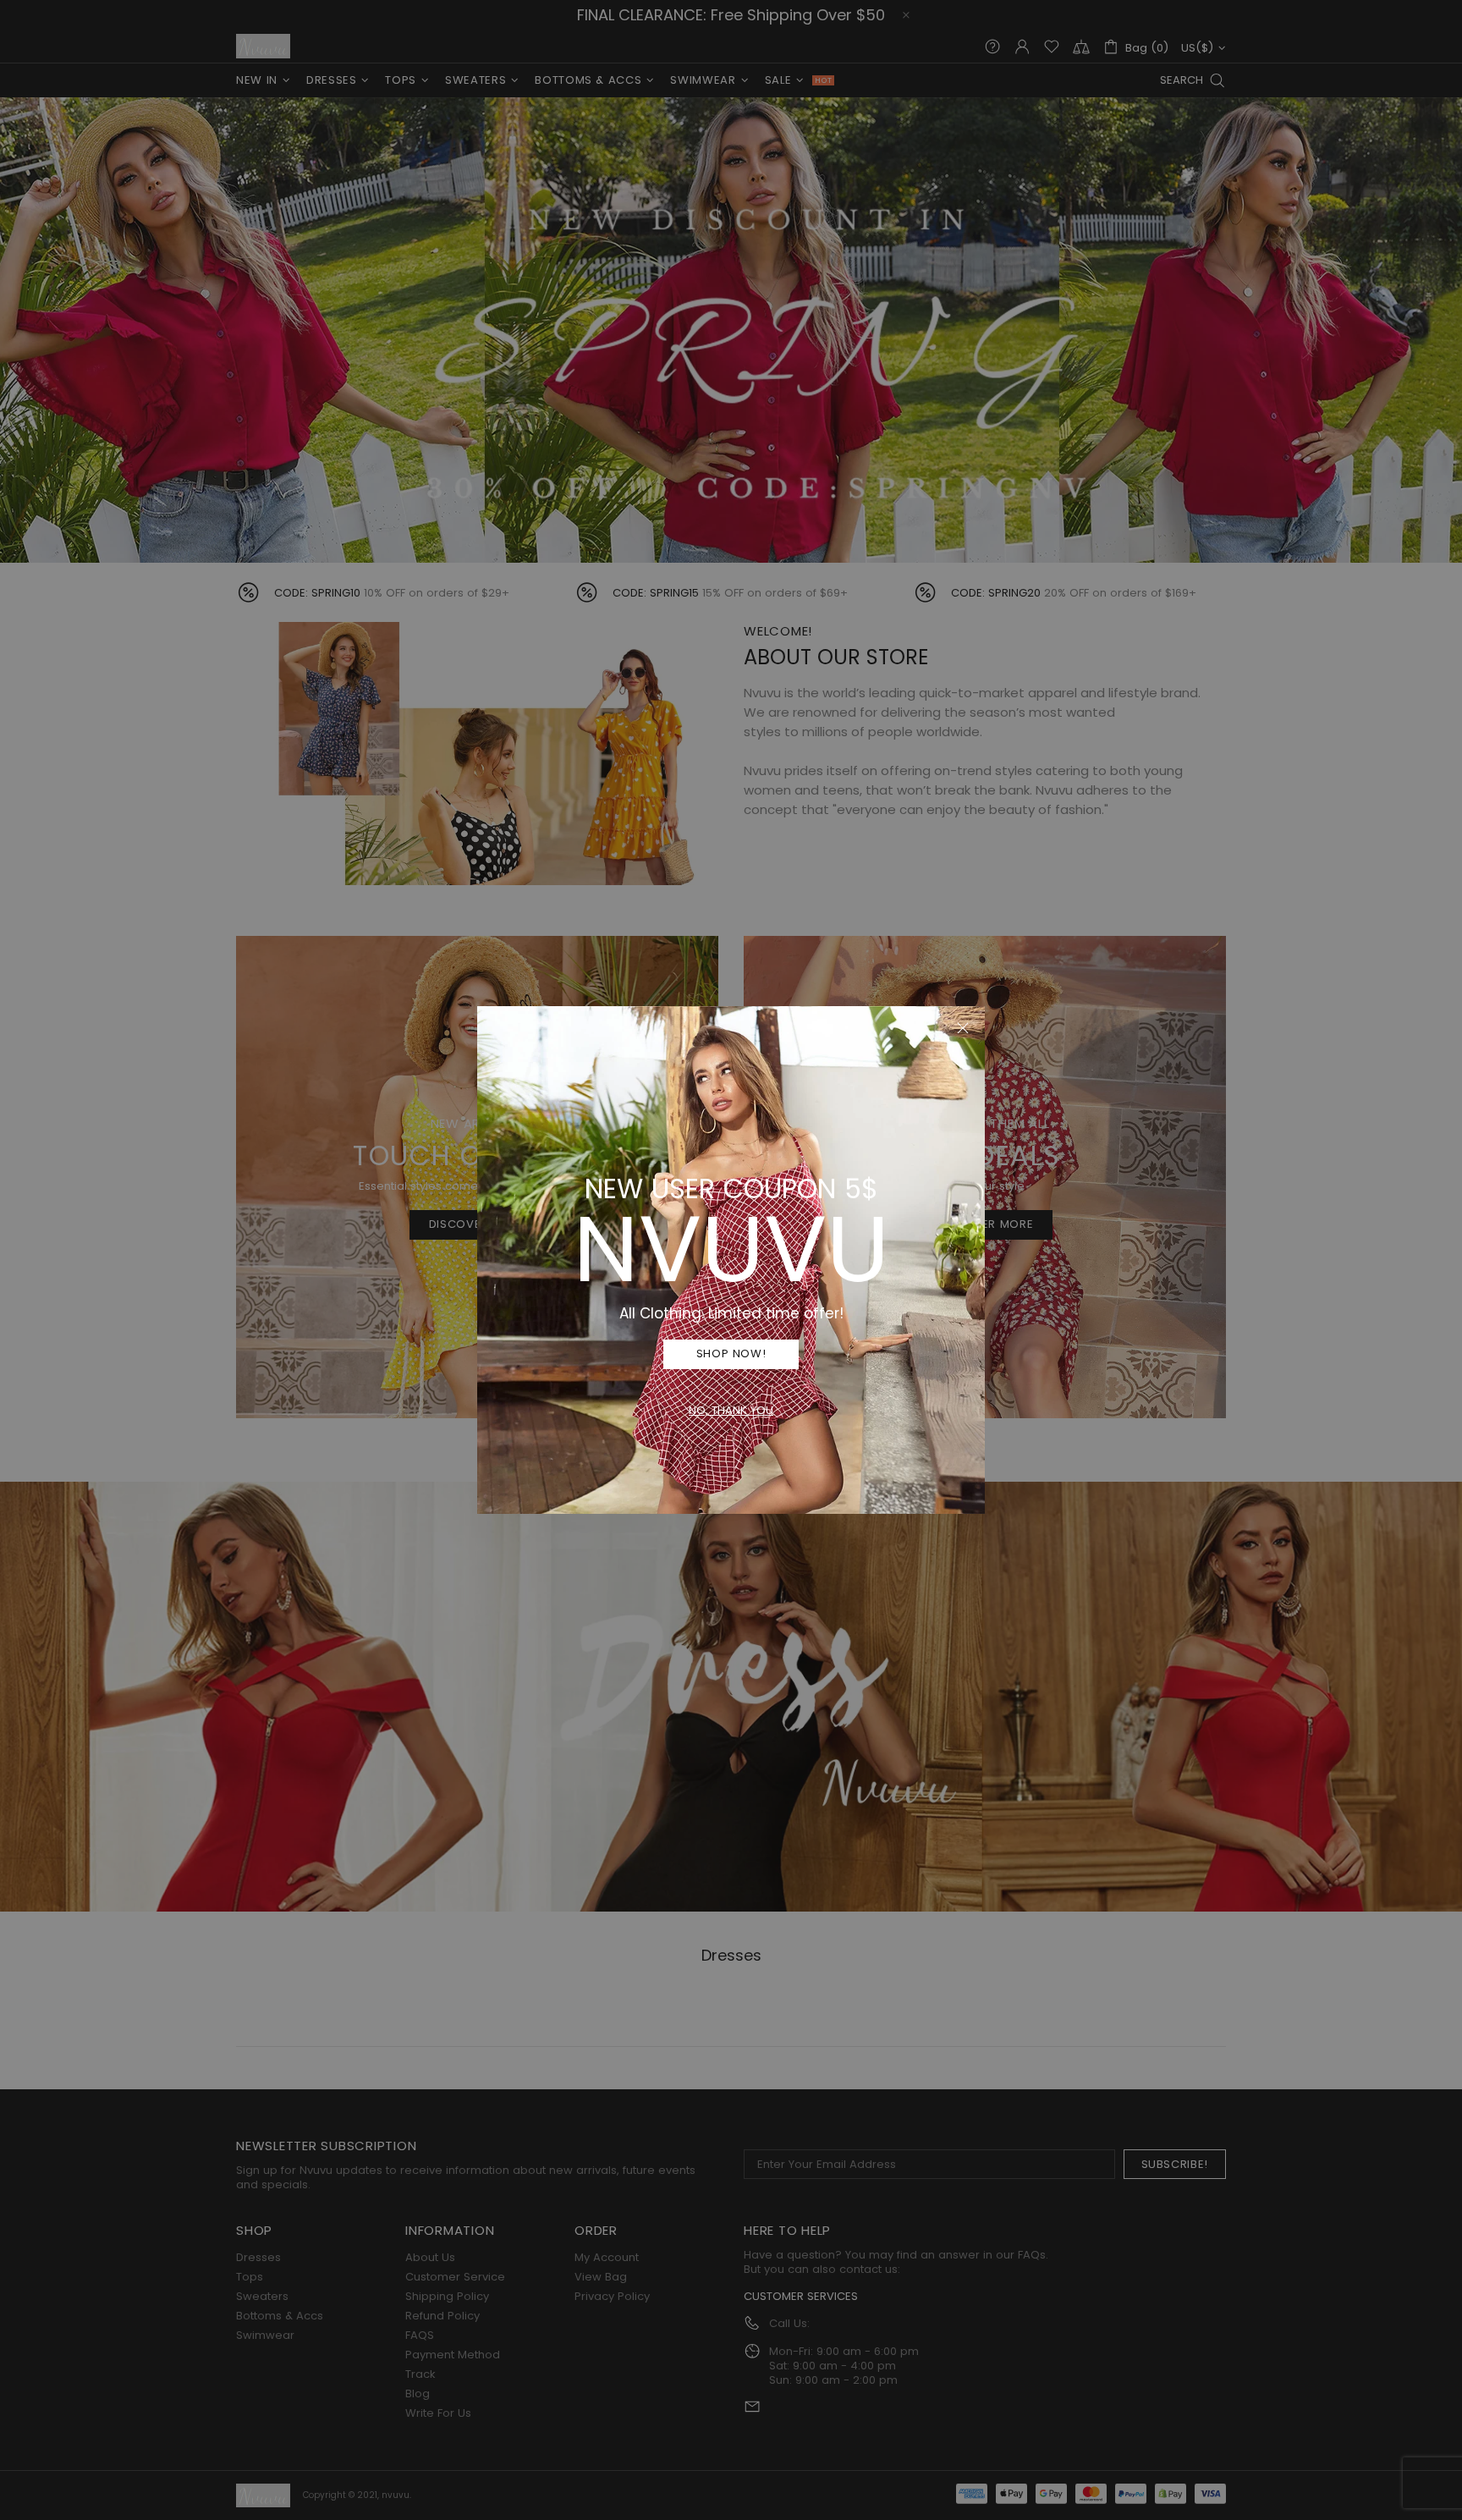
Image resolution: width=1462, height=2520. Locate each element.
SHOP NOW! (731, 1354)
